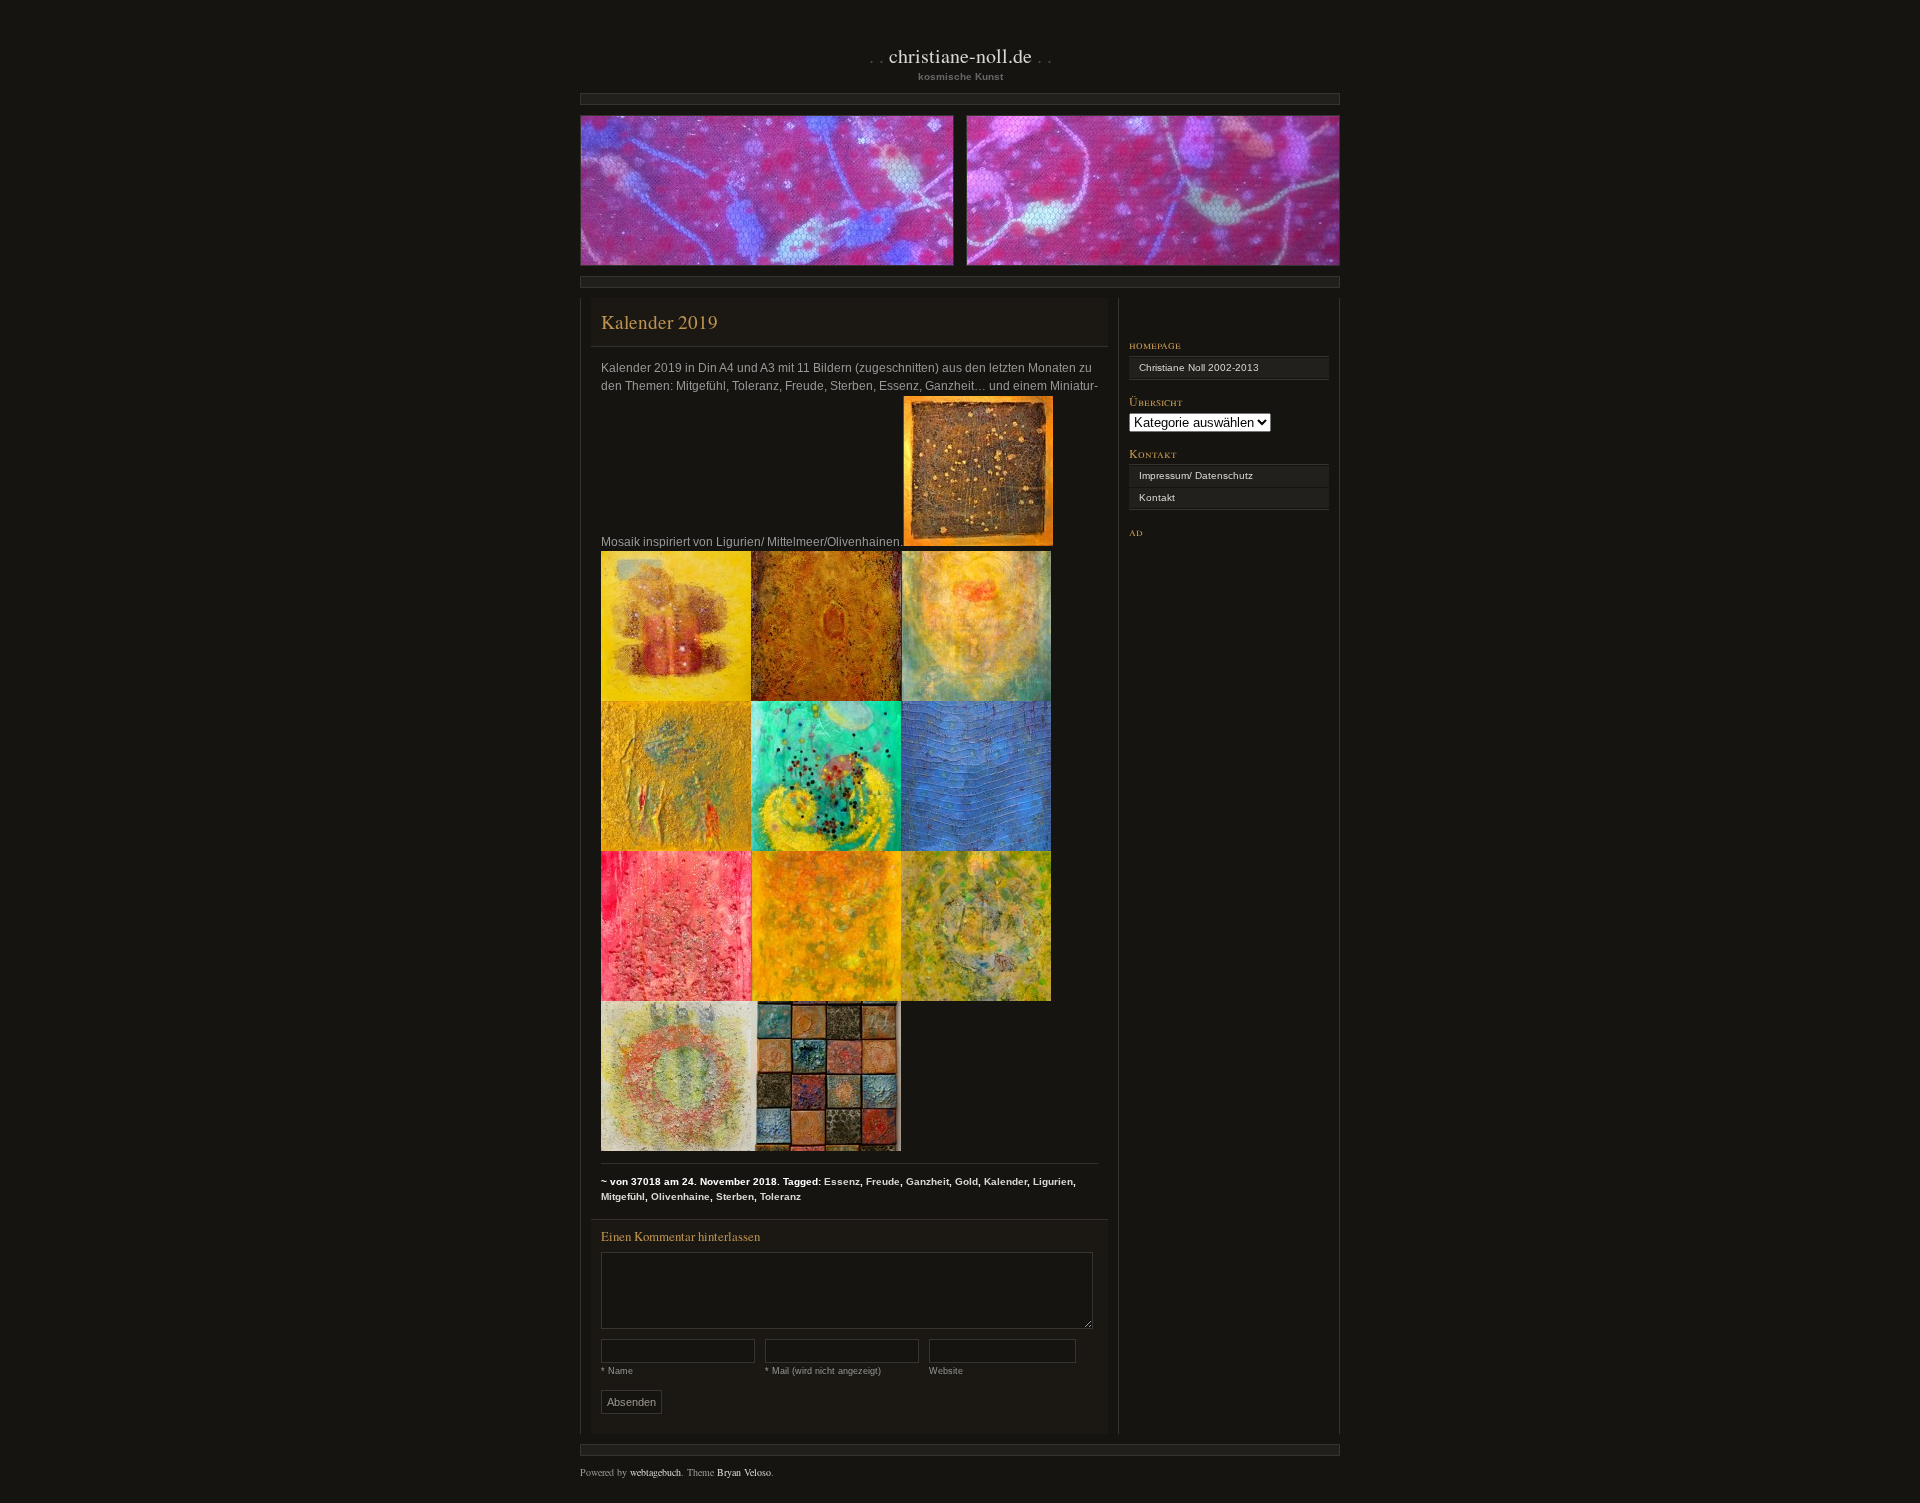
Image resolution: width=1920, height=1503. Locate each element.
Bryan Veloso (744, 1472)
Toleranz (780, 1196)
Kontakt (1157, 497)
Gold (966, 1181)
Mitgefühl (623, 1196)
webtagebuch (655, 1472)
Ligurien (1053, 1181)
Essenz (842, 1181)
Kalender (1005, 1181)
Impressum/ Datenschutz (1196, 475)
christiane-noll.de (960, 55)
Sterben (735, 1196)
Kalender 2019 (659, 321)
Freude (883, 1181)
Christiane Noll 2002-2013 (1199, 367)
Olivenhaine (680, 1196)
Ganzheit (927, 1181)
